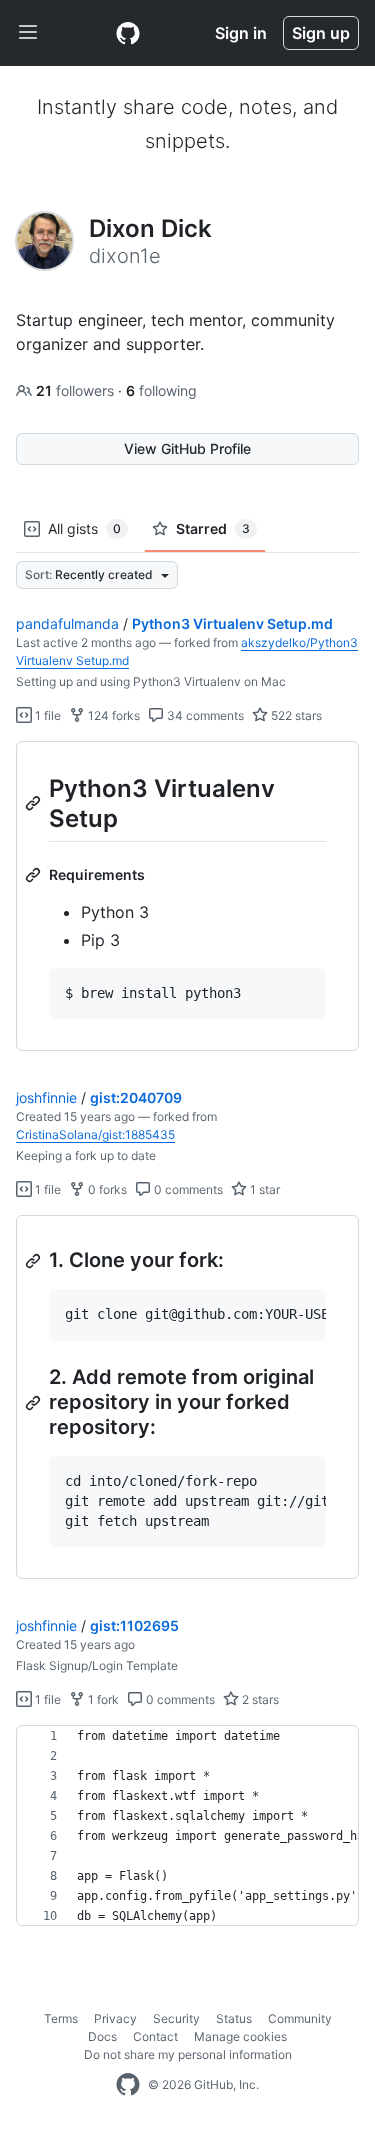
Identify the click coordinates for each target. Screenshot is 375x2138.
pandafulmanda (67, 623)
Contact (155, 2036)
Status (234, 2018)
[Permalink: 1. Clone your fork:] (35, 1261)
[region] (187, 896)
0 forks (106, 1189)
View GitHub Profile (187, 448)
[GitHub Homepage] (128, 2085)
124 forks (112, 715)
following (161, 390)
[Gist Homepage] (128, 33)
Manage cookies (240, 2036)
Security (176, 2018)
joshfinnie (46, 1097)
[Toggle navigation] (28, 33)
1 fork (102, 1699)
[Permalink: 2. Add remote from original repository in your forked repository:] (35, 1403)
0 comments (187, 1189)
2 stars (259, 1699)
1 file (46, 715)
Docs (102, 2036)
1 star (263, 1189)
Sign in (241, 33)
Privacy (115, 2018)
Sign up (321, 33)
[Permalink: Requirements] (35, 875)
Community (300, 2018)
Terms (61, 2018)
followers (77, 390)
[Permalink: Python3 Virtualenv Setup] (35, 803)
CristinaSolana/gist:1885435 (95, 1134)
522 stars (295, 715)
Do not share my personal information (188, 2054)
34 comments (204, 715)
